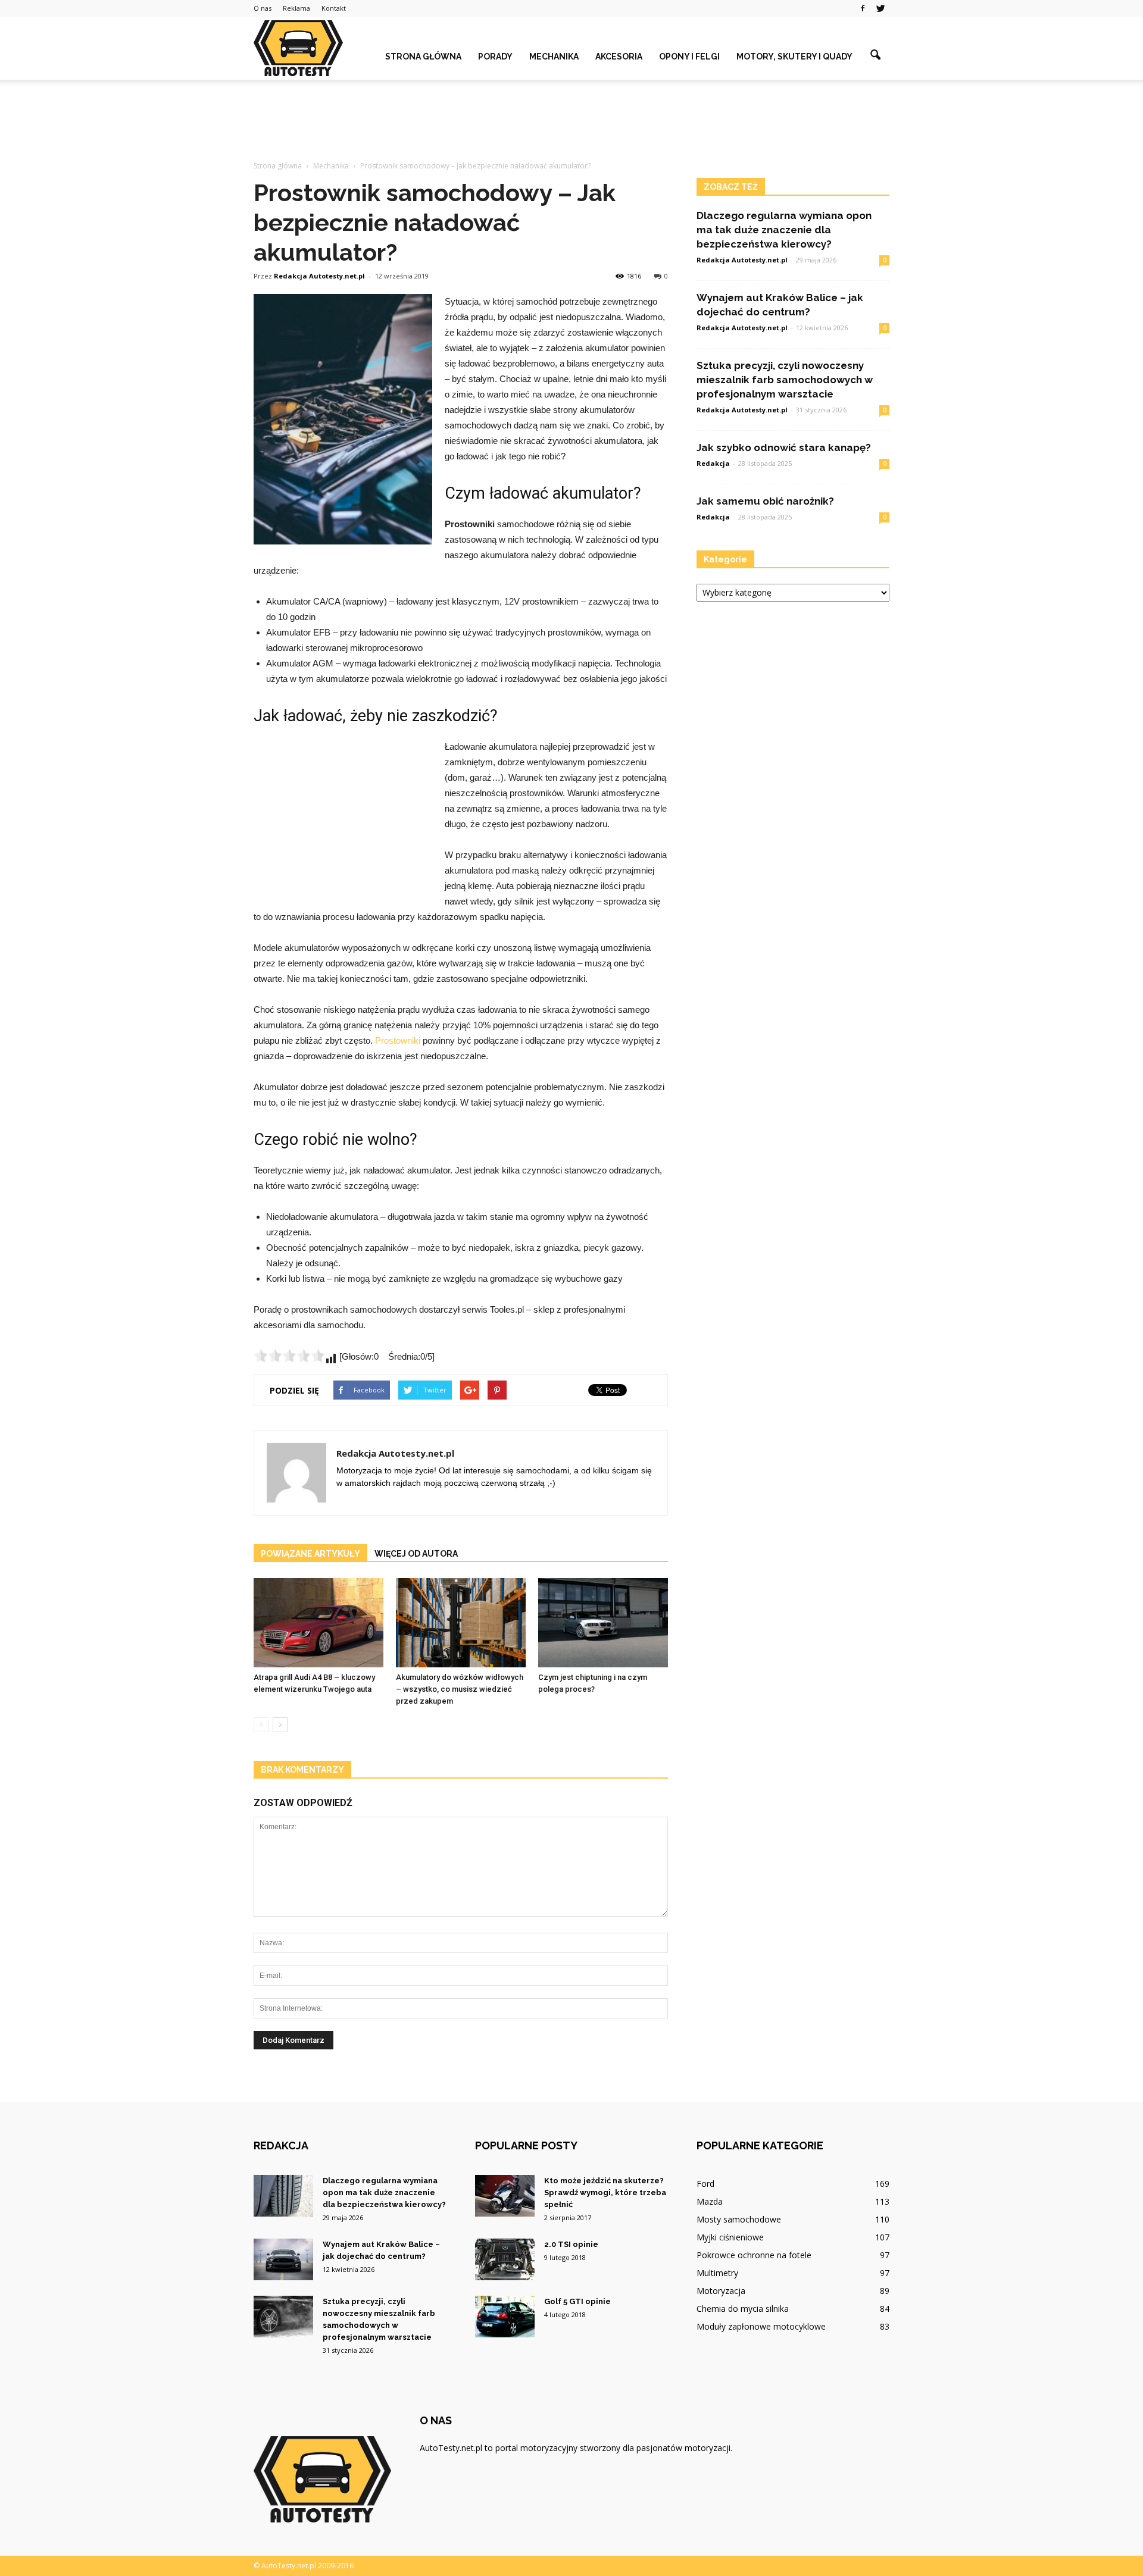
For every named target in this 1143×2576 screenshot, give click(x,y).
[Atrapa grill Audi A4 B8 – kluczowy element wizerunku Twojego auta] (318, 1623)
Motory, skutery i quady (794, 57)
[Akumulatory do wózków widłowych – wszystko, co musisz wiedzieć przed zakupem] (461, 1623)
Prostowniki (398, 1040)
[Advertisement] (571, 121)
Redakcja (713, 463)
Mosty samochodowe (739, 2219)
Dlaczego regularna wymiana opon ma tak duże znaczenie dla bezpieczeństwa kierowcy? (784, 230)
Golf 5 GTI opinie (577, 2301)
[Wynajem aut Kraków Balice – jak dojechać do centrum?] (283, 2259)
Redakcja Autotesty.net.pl (319, 276)
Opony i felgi (689, 57)
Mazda (710, 2201)
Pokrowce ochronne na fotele (754, 2255)
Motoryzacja (721, 2291)
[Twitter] (880, 8)
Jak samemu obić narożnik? (765, 501)
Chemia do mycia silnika (743, 2309)
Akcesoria (619, 57)
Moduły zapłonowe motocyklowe (761, 2326)
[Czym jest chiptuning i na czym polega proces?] (603, 1623)
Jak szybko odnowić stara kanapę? (784, 447)
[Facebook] (863, 8)
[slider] (289, 1356)
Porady (495, 57)
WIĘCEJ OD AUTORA (416, 1554)
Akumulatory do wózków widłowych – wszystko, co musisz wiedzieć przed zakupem (460, 1689)
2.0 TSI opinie (571, 2244)
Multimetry (717, 2273)
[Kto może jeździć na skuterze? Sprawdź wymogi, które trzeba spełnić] (505, 2196)
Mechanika (554, 57)
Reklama (296, 8)
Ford (705, 2184)
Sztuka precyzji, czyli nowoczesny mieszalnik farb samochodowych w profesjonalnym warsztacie (785, 380)
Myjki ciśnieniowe (730, 2237)
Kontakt (334, 8)
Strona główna (423, 57)
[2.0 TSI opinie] (505, 2259)
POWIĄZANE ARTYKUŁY (310, 1554)
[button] (875, 55)
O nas (263, 8)
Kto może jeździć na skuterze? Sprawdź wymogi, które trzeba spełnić (605, 2192)
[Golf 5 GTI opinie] (505, 2317)
